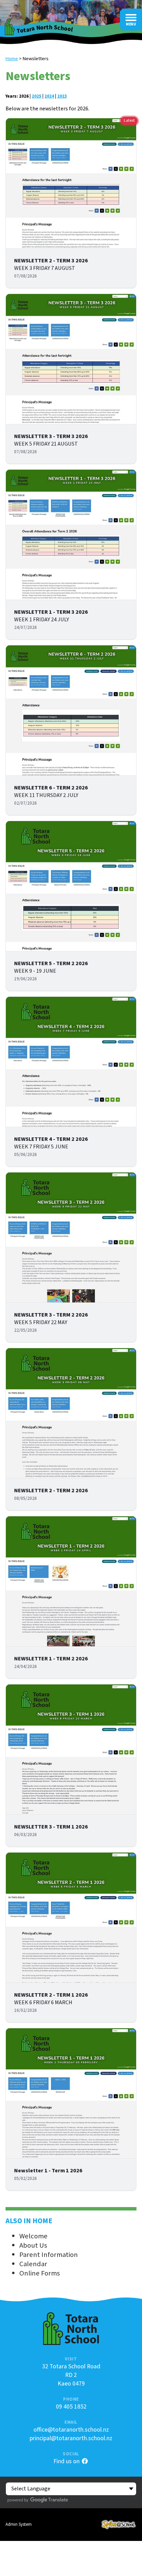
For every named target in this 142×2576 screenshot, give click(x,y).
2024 (49, 96)
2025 (37, 96)
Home (12, 59)
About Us (33, 2245)
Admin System (19, 2524)
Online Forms (40, 2273)
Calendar (33, 2264)
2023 (62, 96)
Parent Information (49, 2255)
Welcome (33, 2236)
